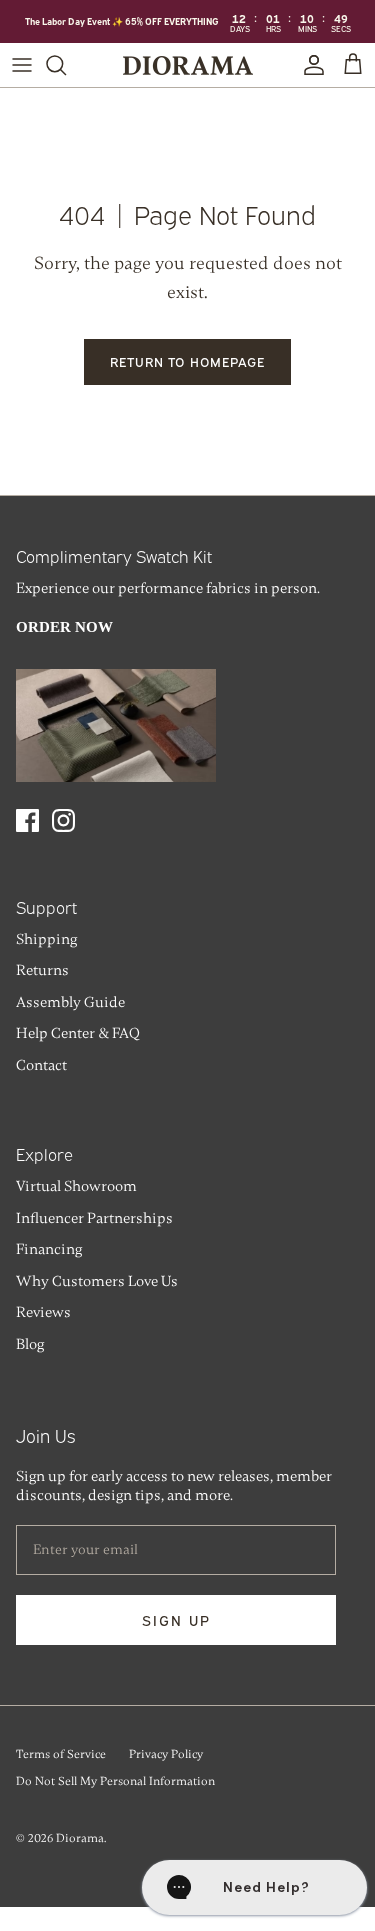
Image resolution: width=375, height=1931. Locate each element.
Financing (49, 1249)
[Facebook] (27, 820)
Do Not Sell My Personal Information (115, 1781)
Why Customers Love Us (97, 1281)
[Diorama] (188, 65)
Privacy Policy (166, 1754)
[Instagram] (63, 820)
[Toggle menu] (22, 65)
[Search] (66, 65)
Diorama (80, 1838)
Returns (42, 970)
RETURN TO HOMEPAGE (187, 361)
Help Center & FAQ (78, 1033)
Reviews (43, 1312)
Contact (41, 1065)
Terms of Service (61, 1754)
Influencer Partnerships (94, 1218)
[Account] (309, 65)
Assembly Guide (70, 1002)
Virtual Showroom (76, 1186)
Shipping (46, 939)
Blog (30, 1344)
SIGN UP (176, 1619)
